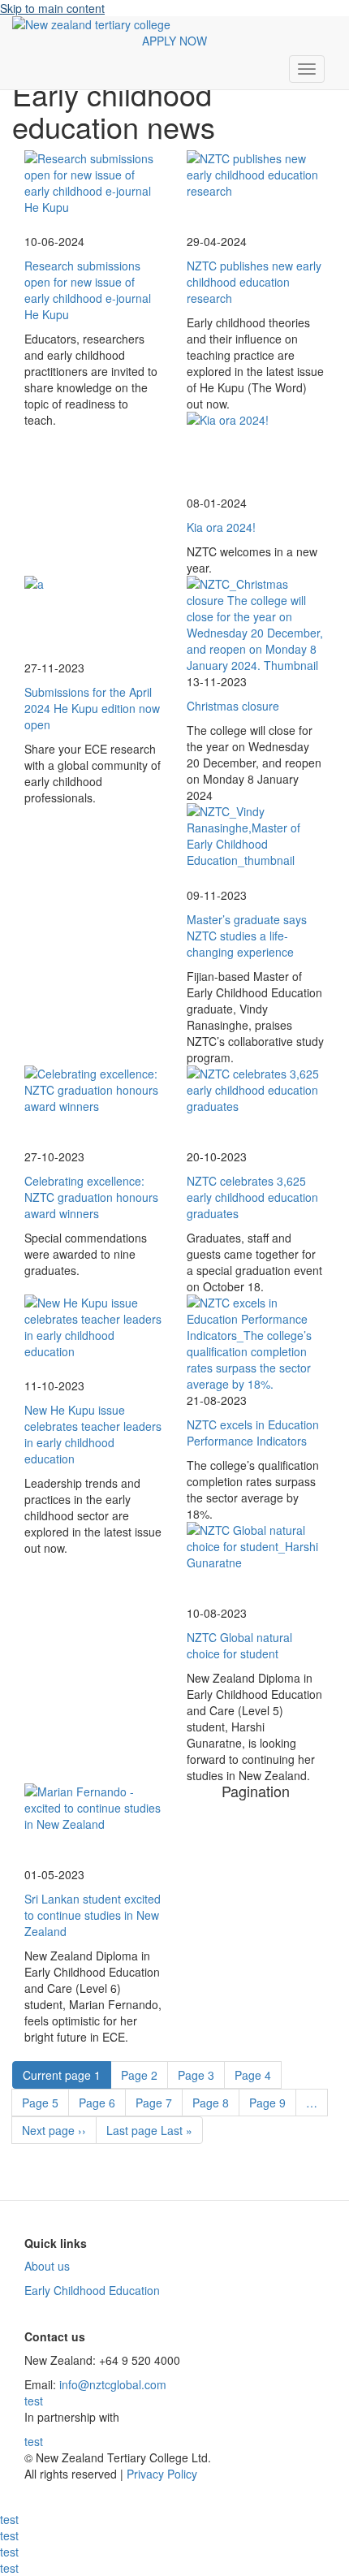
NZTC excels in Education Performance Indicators (253, 1433)
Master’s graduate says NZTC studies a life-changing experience (247, 936)
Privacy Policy (160, 2474)
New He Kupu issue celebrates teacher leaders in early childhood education (93, 1434)
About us (47, 2266)
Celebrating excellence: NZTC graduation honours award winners (91, 1197)
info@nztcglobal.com (113, 2384)
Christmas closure (233, 706)
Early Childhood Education (92, 2290)
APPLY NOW (174, 41)
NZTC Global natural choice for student (239, 1645)
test (34, 2401)
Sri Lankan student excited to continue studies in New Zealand (93, 1915)
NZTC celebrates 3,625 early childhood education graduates (252, 1197)
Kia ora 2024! (221, 527)
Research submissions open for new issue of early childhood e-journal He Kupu (88, 290)
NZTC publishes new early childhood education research (254, 282)
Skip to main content (52, 8)
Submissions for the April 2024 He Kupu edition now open (92, 708)
